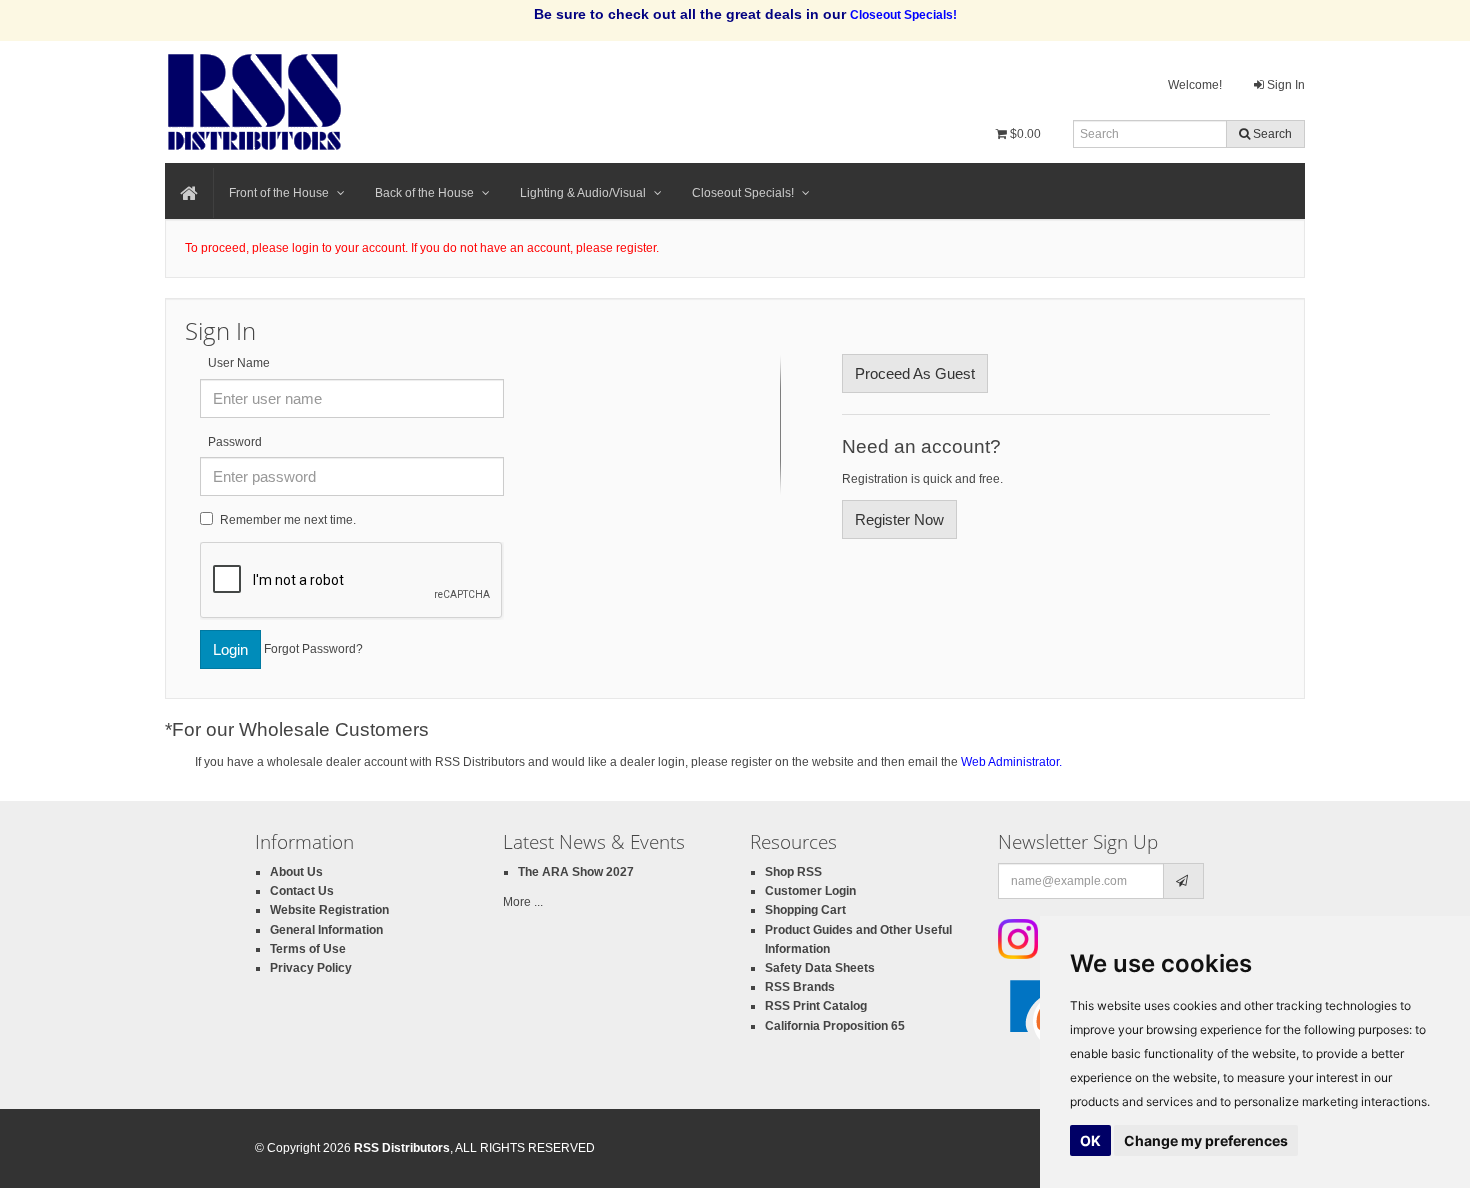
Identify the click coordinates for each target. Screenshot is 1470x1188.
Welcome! (1195, 85)
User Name (239, 363)
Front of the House (279, 193)
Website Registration (329, 910)
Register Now (899, 519)
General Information (326, 930)
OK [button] (1090, 1140)
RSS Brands (800, 987)
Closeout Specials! (743, 193)
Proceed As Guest (915, 373)
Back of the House (424, 193)
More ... (523, 902)
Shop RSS (793, 872)
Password (235, 442)
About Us (296, 872)
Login (230, 649)
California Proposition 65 (835, 1026)
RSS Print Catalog (816, 1006)
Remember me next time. (288, 520)
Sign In (1284, 85)
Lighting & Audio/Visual (583, 193)
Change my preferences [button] (1206, 1140)
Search (1271, 134)
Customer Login (810, 891)
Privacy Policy (311, 968)
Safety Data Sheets (820, 968)
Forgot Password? (313, 648)
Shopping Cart (805, 910)
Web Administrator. (1011, 762)
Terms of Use (308, 949)
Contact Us (302, 891)
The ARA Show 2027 (576, 872)
